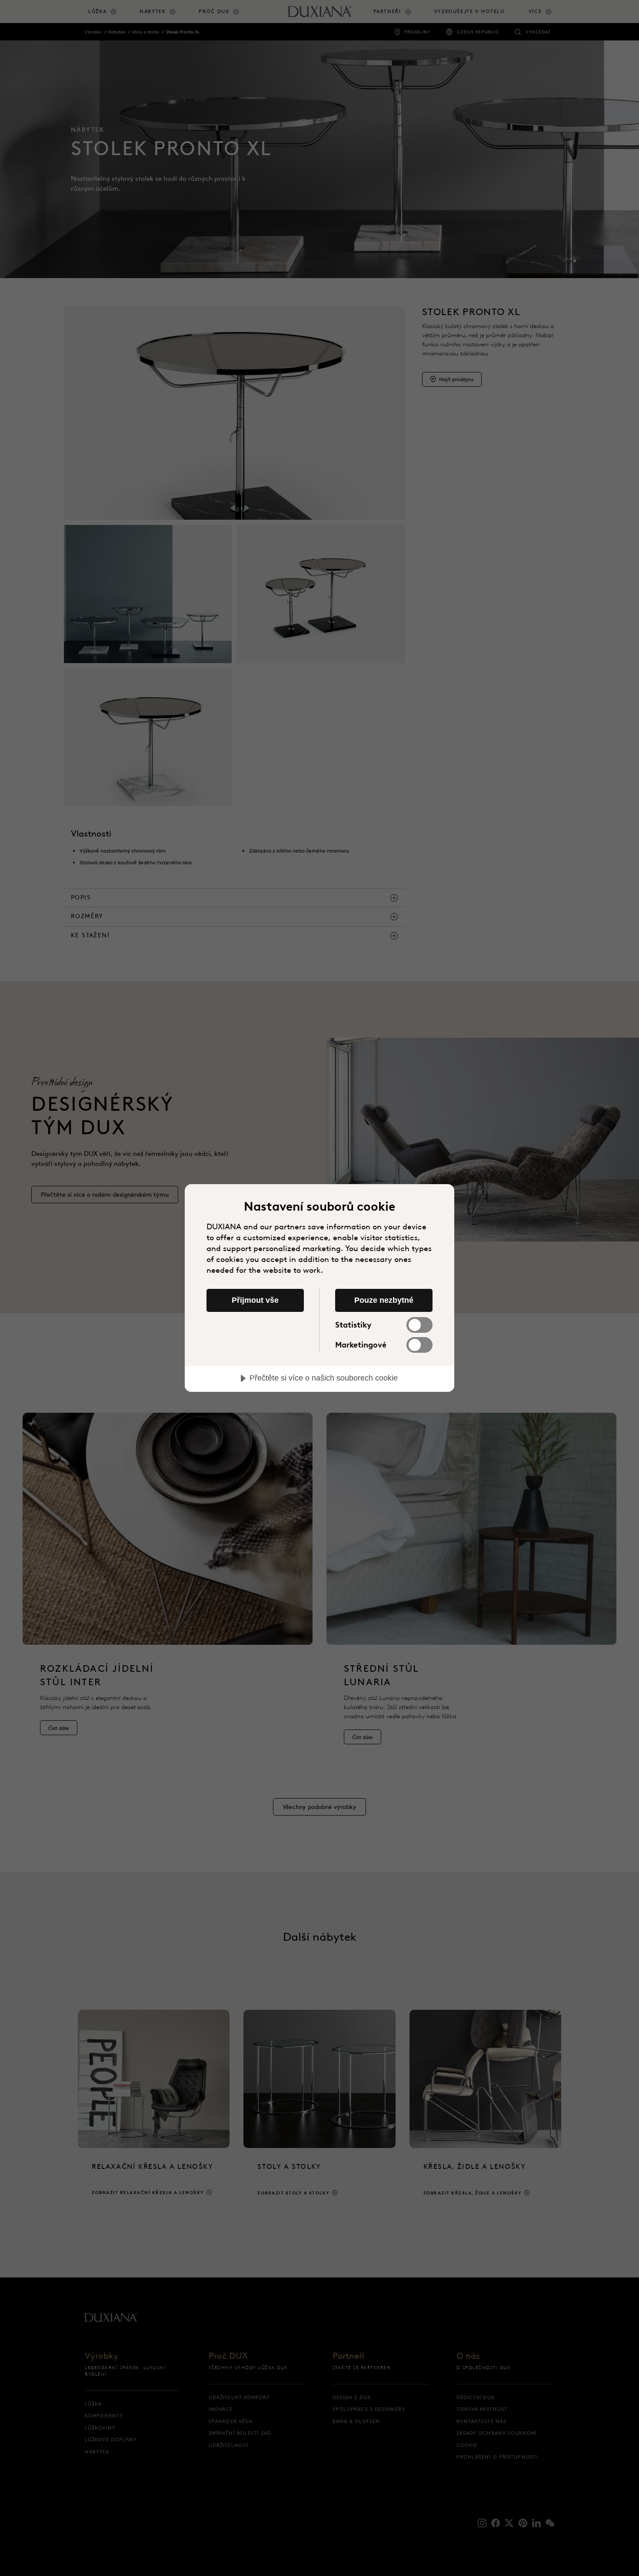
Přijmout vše (255, 1300)
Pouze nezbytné (384, 1300)
